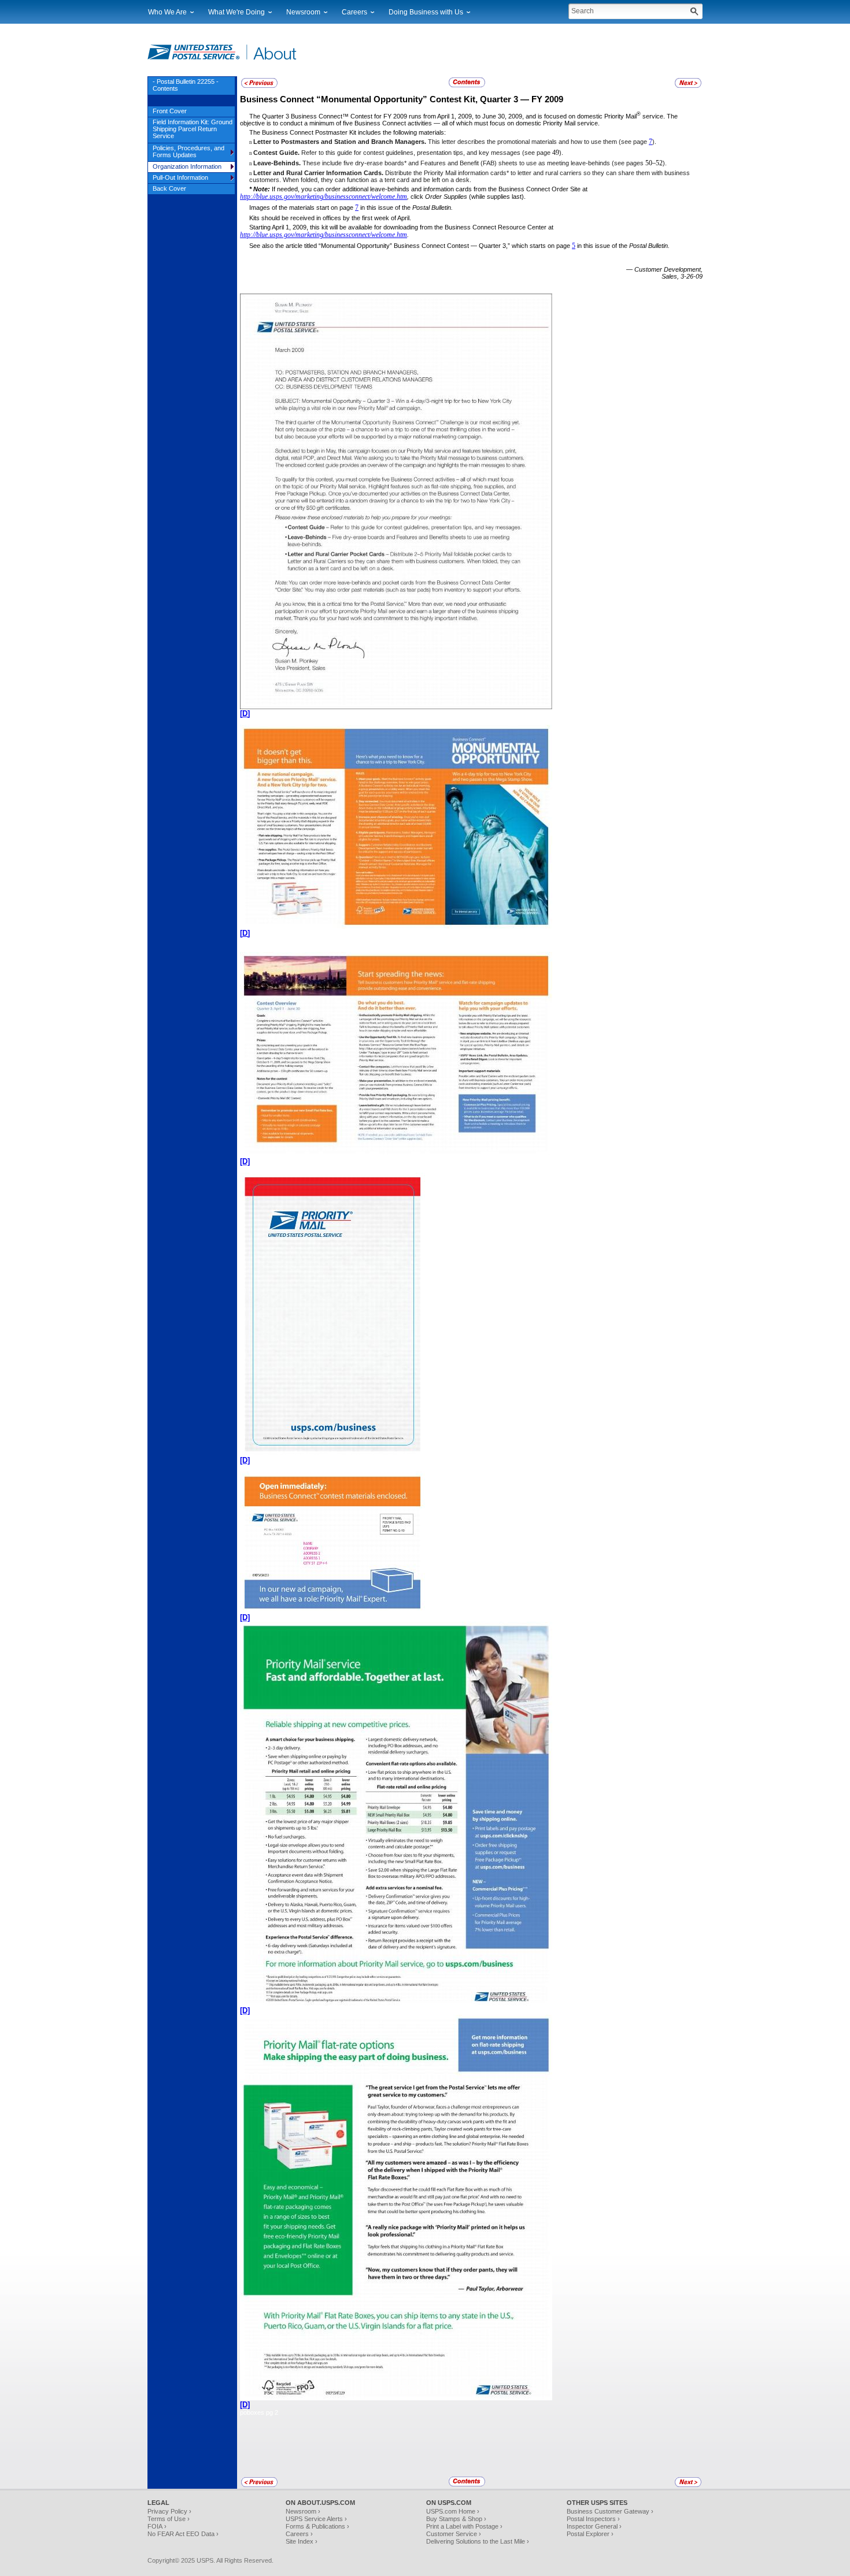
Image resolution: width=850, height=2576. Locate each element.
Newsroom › (303, 2511)
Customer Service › (454, 2534)
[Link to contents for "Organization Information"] (468, 86)
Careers (354, 12)
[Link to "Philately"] (688, 86)
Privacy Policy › (169, 2511)
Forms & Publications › (317, 2526)
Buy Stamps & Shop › (456, 2519)
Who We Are (167, 12)
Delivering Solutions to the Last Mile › (478, 2541)
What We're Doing (236, 12)
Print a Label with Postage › (464, 2526)
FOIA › (157, 2526)
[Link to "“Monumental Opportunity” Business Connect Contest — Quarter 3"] (259, 86)
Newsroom (303, 12)
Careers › (299, 2534)
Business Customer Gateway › (610, 2511)
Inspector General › (594, 2526)
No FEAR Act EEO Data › (183, 2534)
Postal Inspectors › (593, 2519)
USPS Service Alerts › (316, 2519)
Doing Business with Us (426, 12)
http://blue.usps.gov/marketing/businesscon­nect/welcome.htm (324, 197)
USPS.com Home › (453, 2511)
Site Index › (302, 2541)
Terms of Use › (169, 2519)
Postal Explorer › (590, 2534)
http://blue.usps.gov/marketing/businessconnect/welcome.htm (324, 235)
